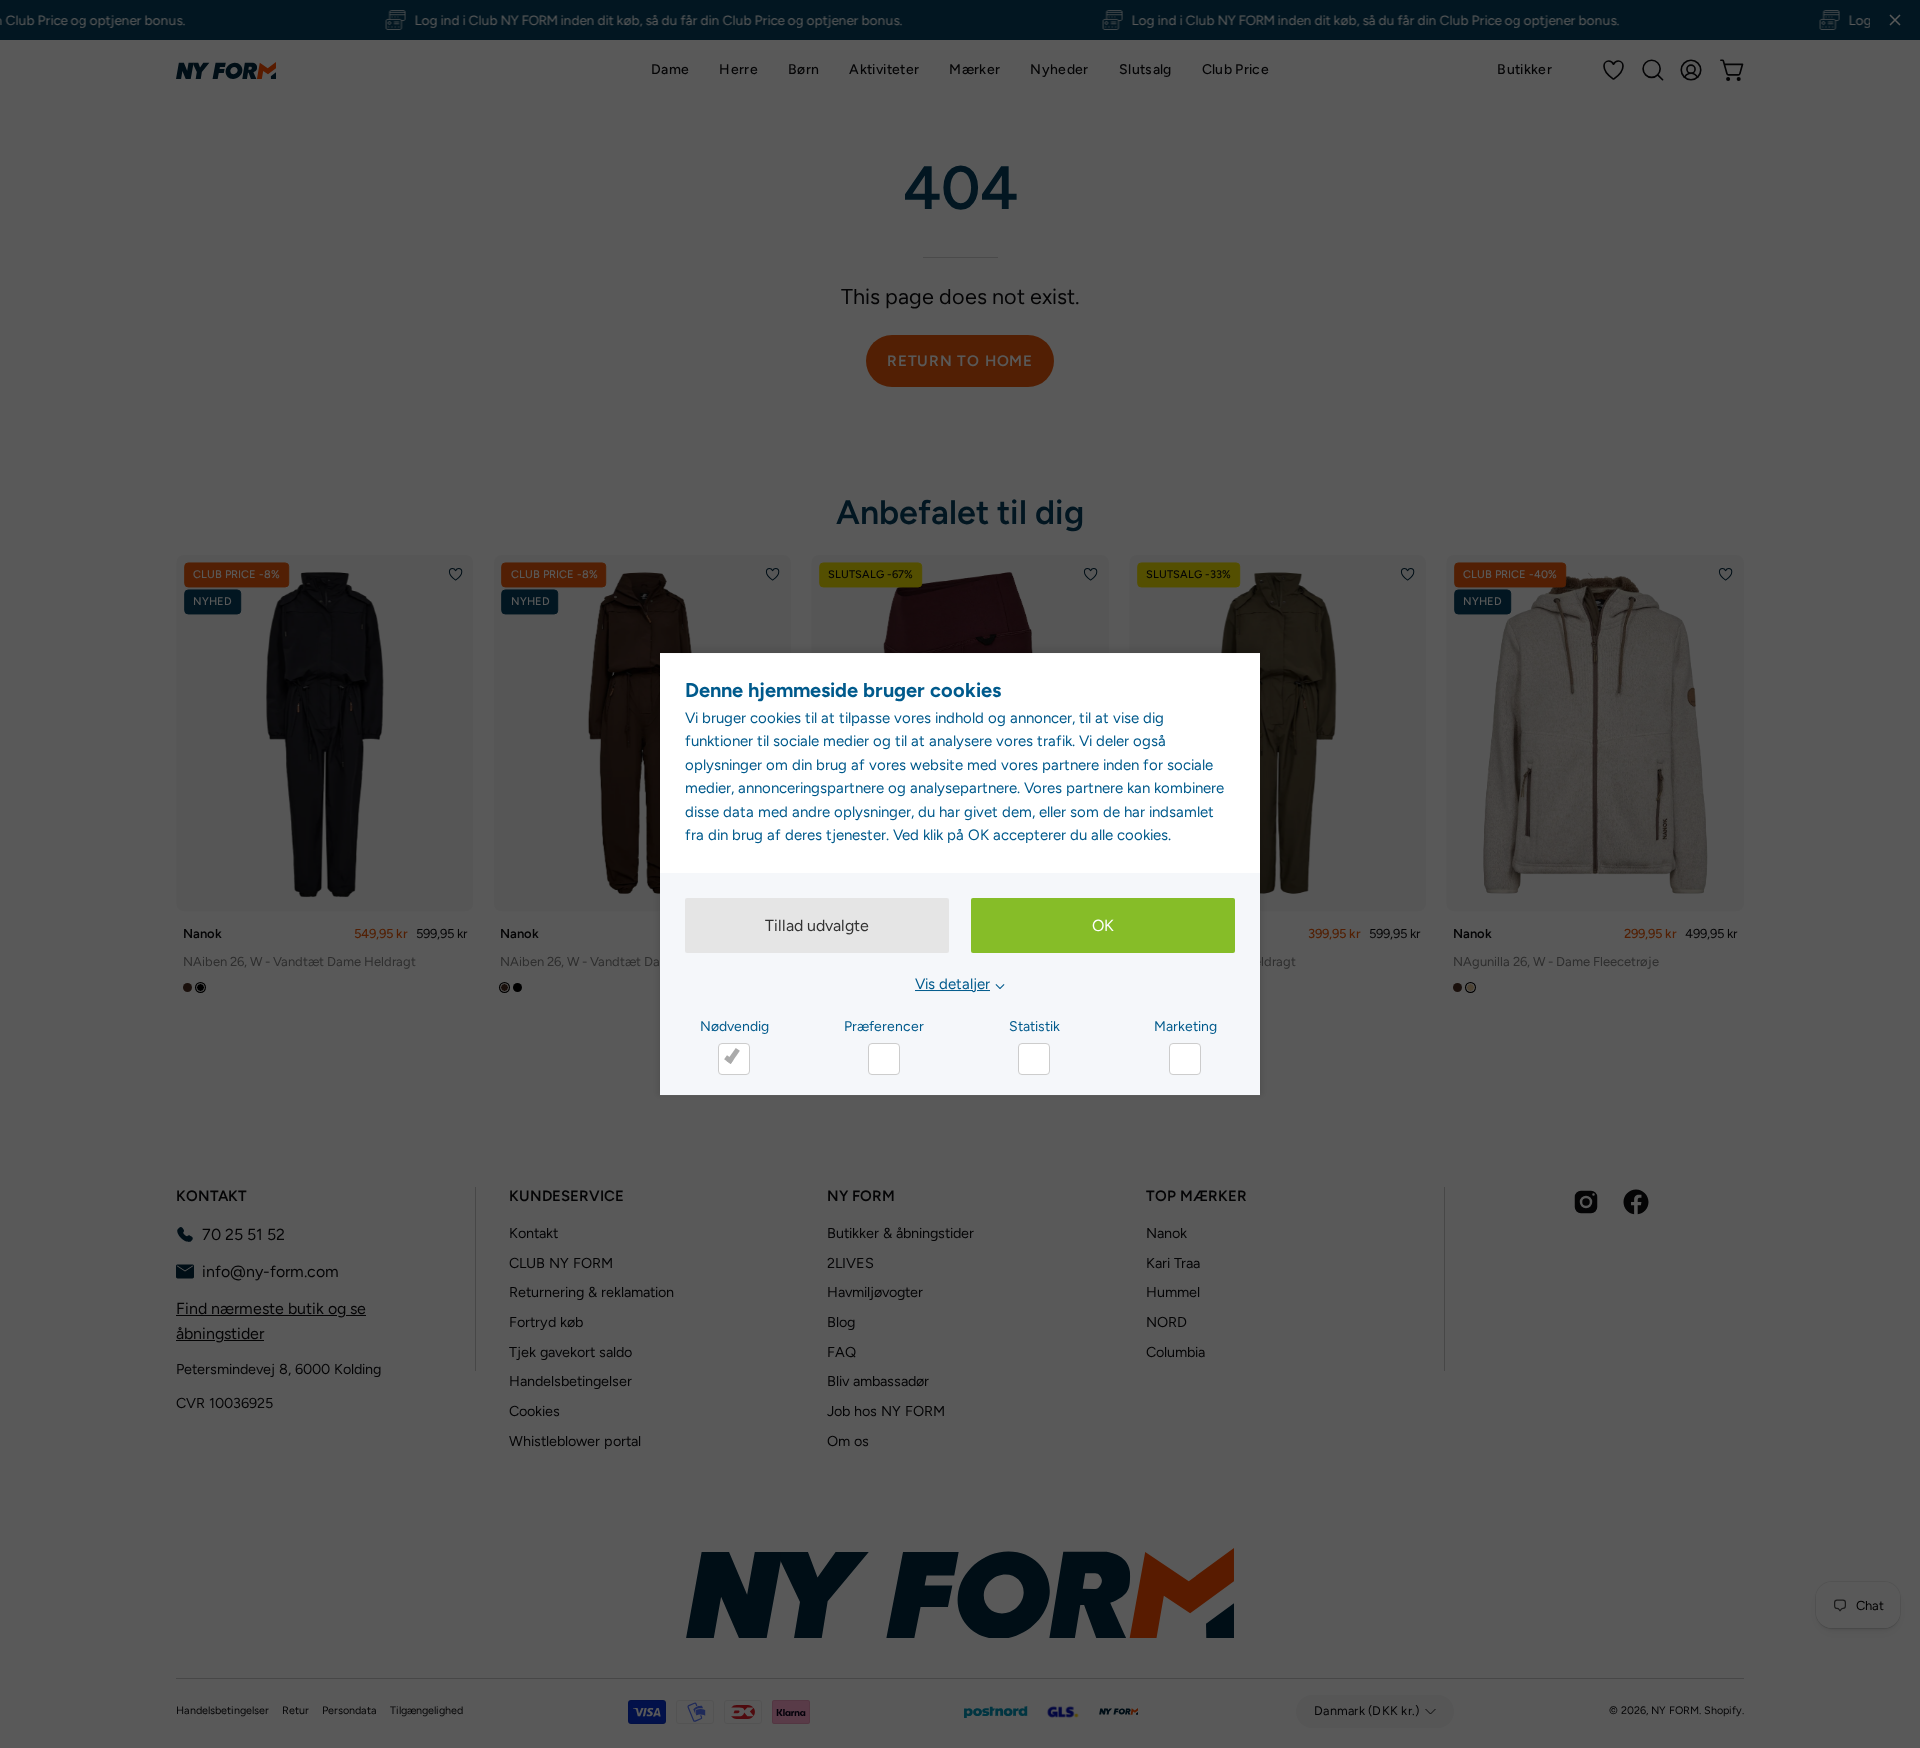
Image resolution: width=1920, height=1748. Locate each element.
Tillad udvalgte (817, 925)
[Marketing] (1185, 1059)
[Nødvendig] (734, 1059)
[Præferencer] (884, 1059)
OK (1103, 925)
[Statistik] (1034, 1059)
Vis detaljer (952, 984)
